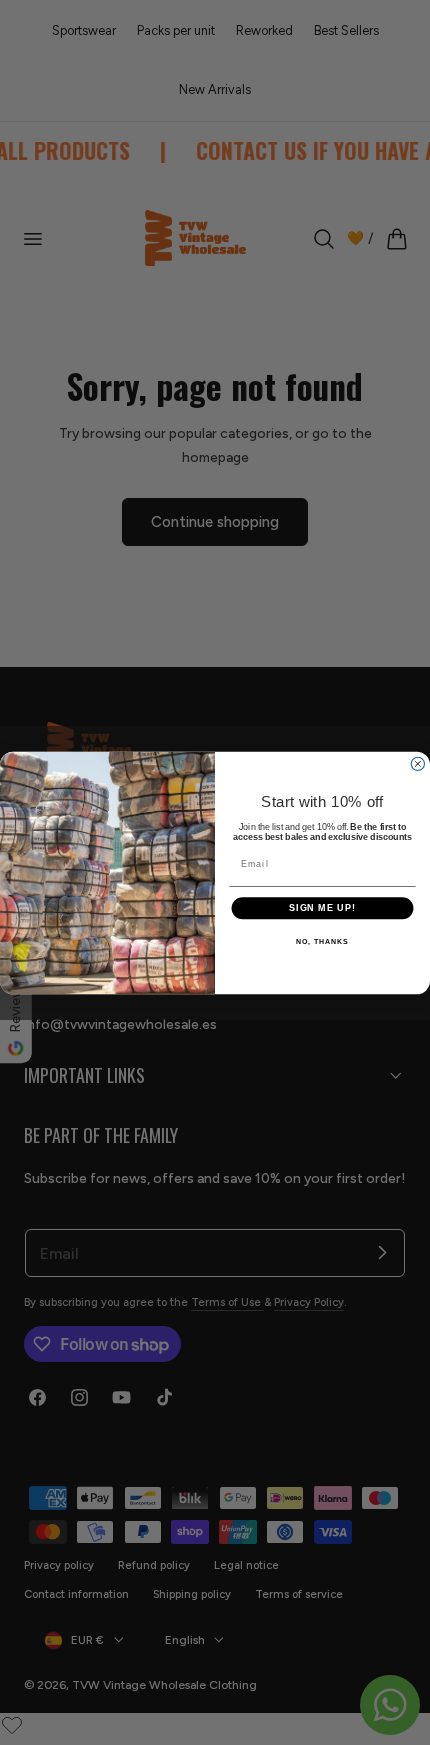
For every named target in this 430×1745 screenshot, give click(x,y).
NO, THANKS (322, 941)
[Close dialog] (417, 763)
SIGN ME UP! (322, 907)
